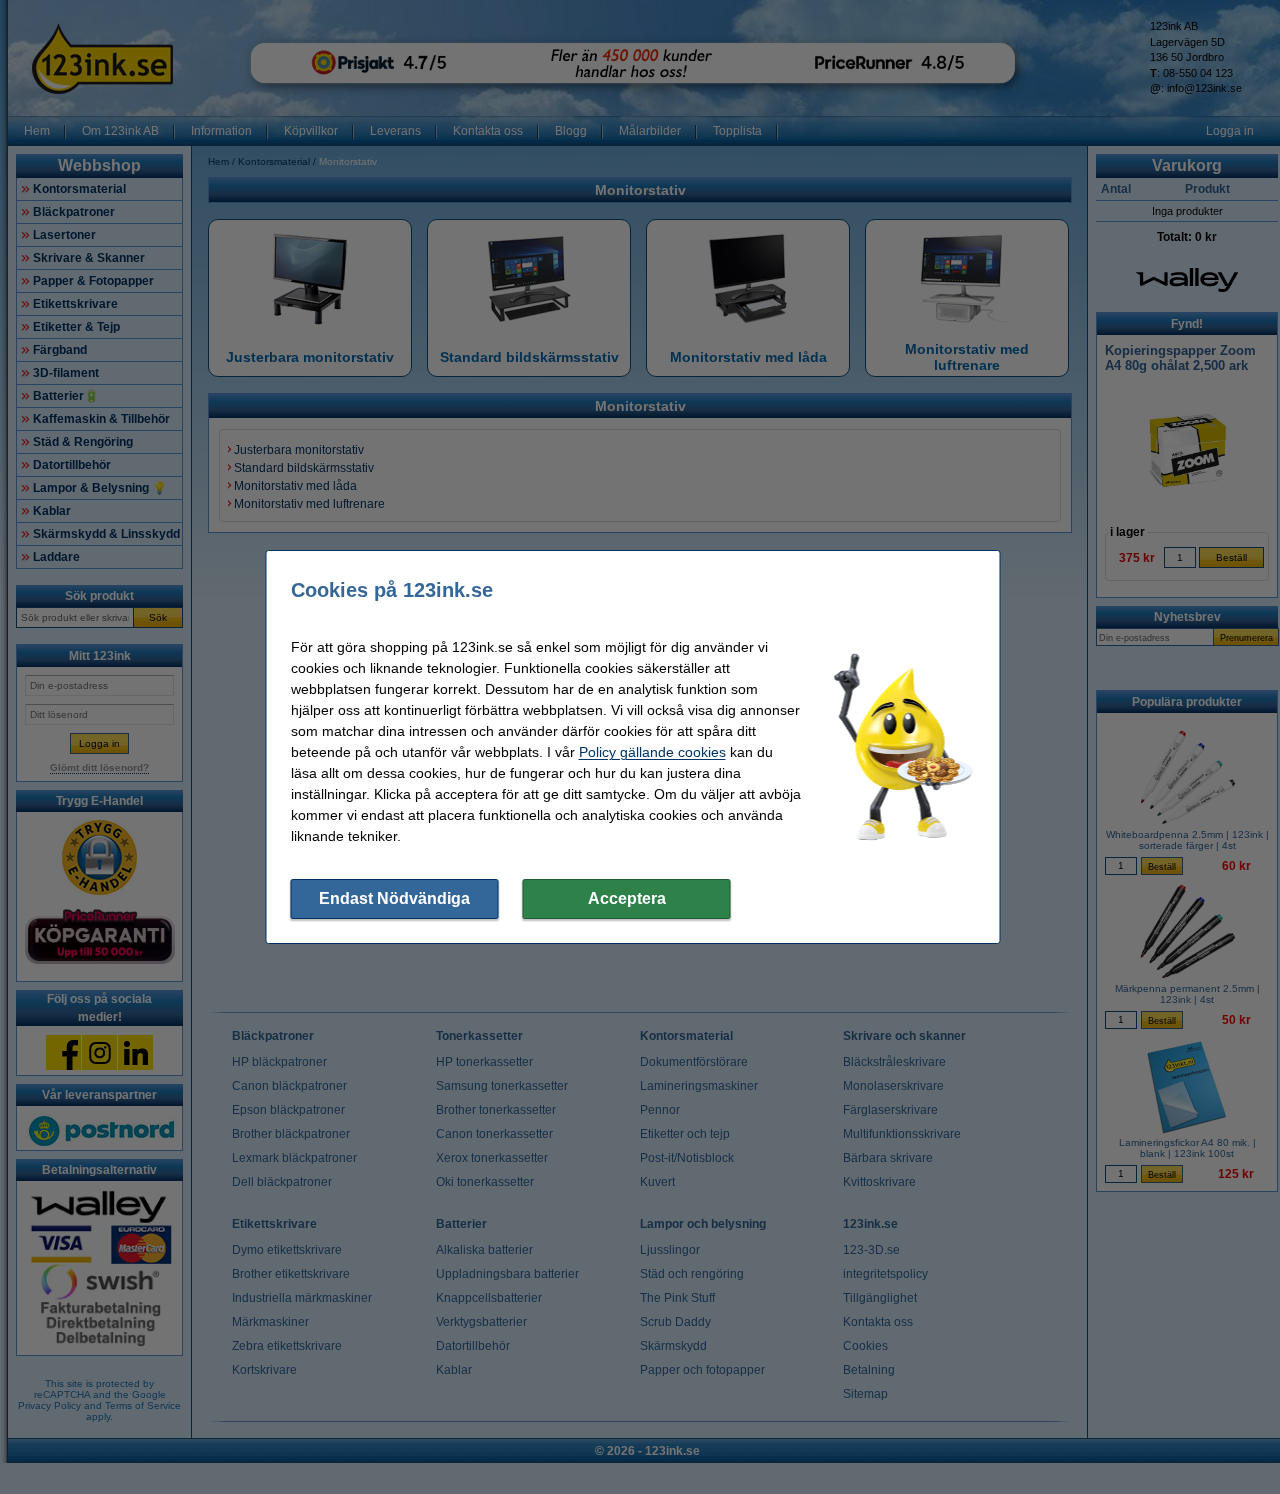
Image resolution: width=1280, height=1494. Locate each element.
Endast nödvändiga (394, 898)
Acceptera (627, 898)
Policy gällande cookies (652, 752)
